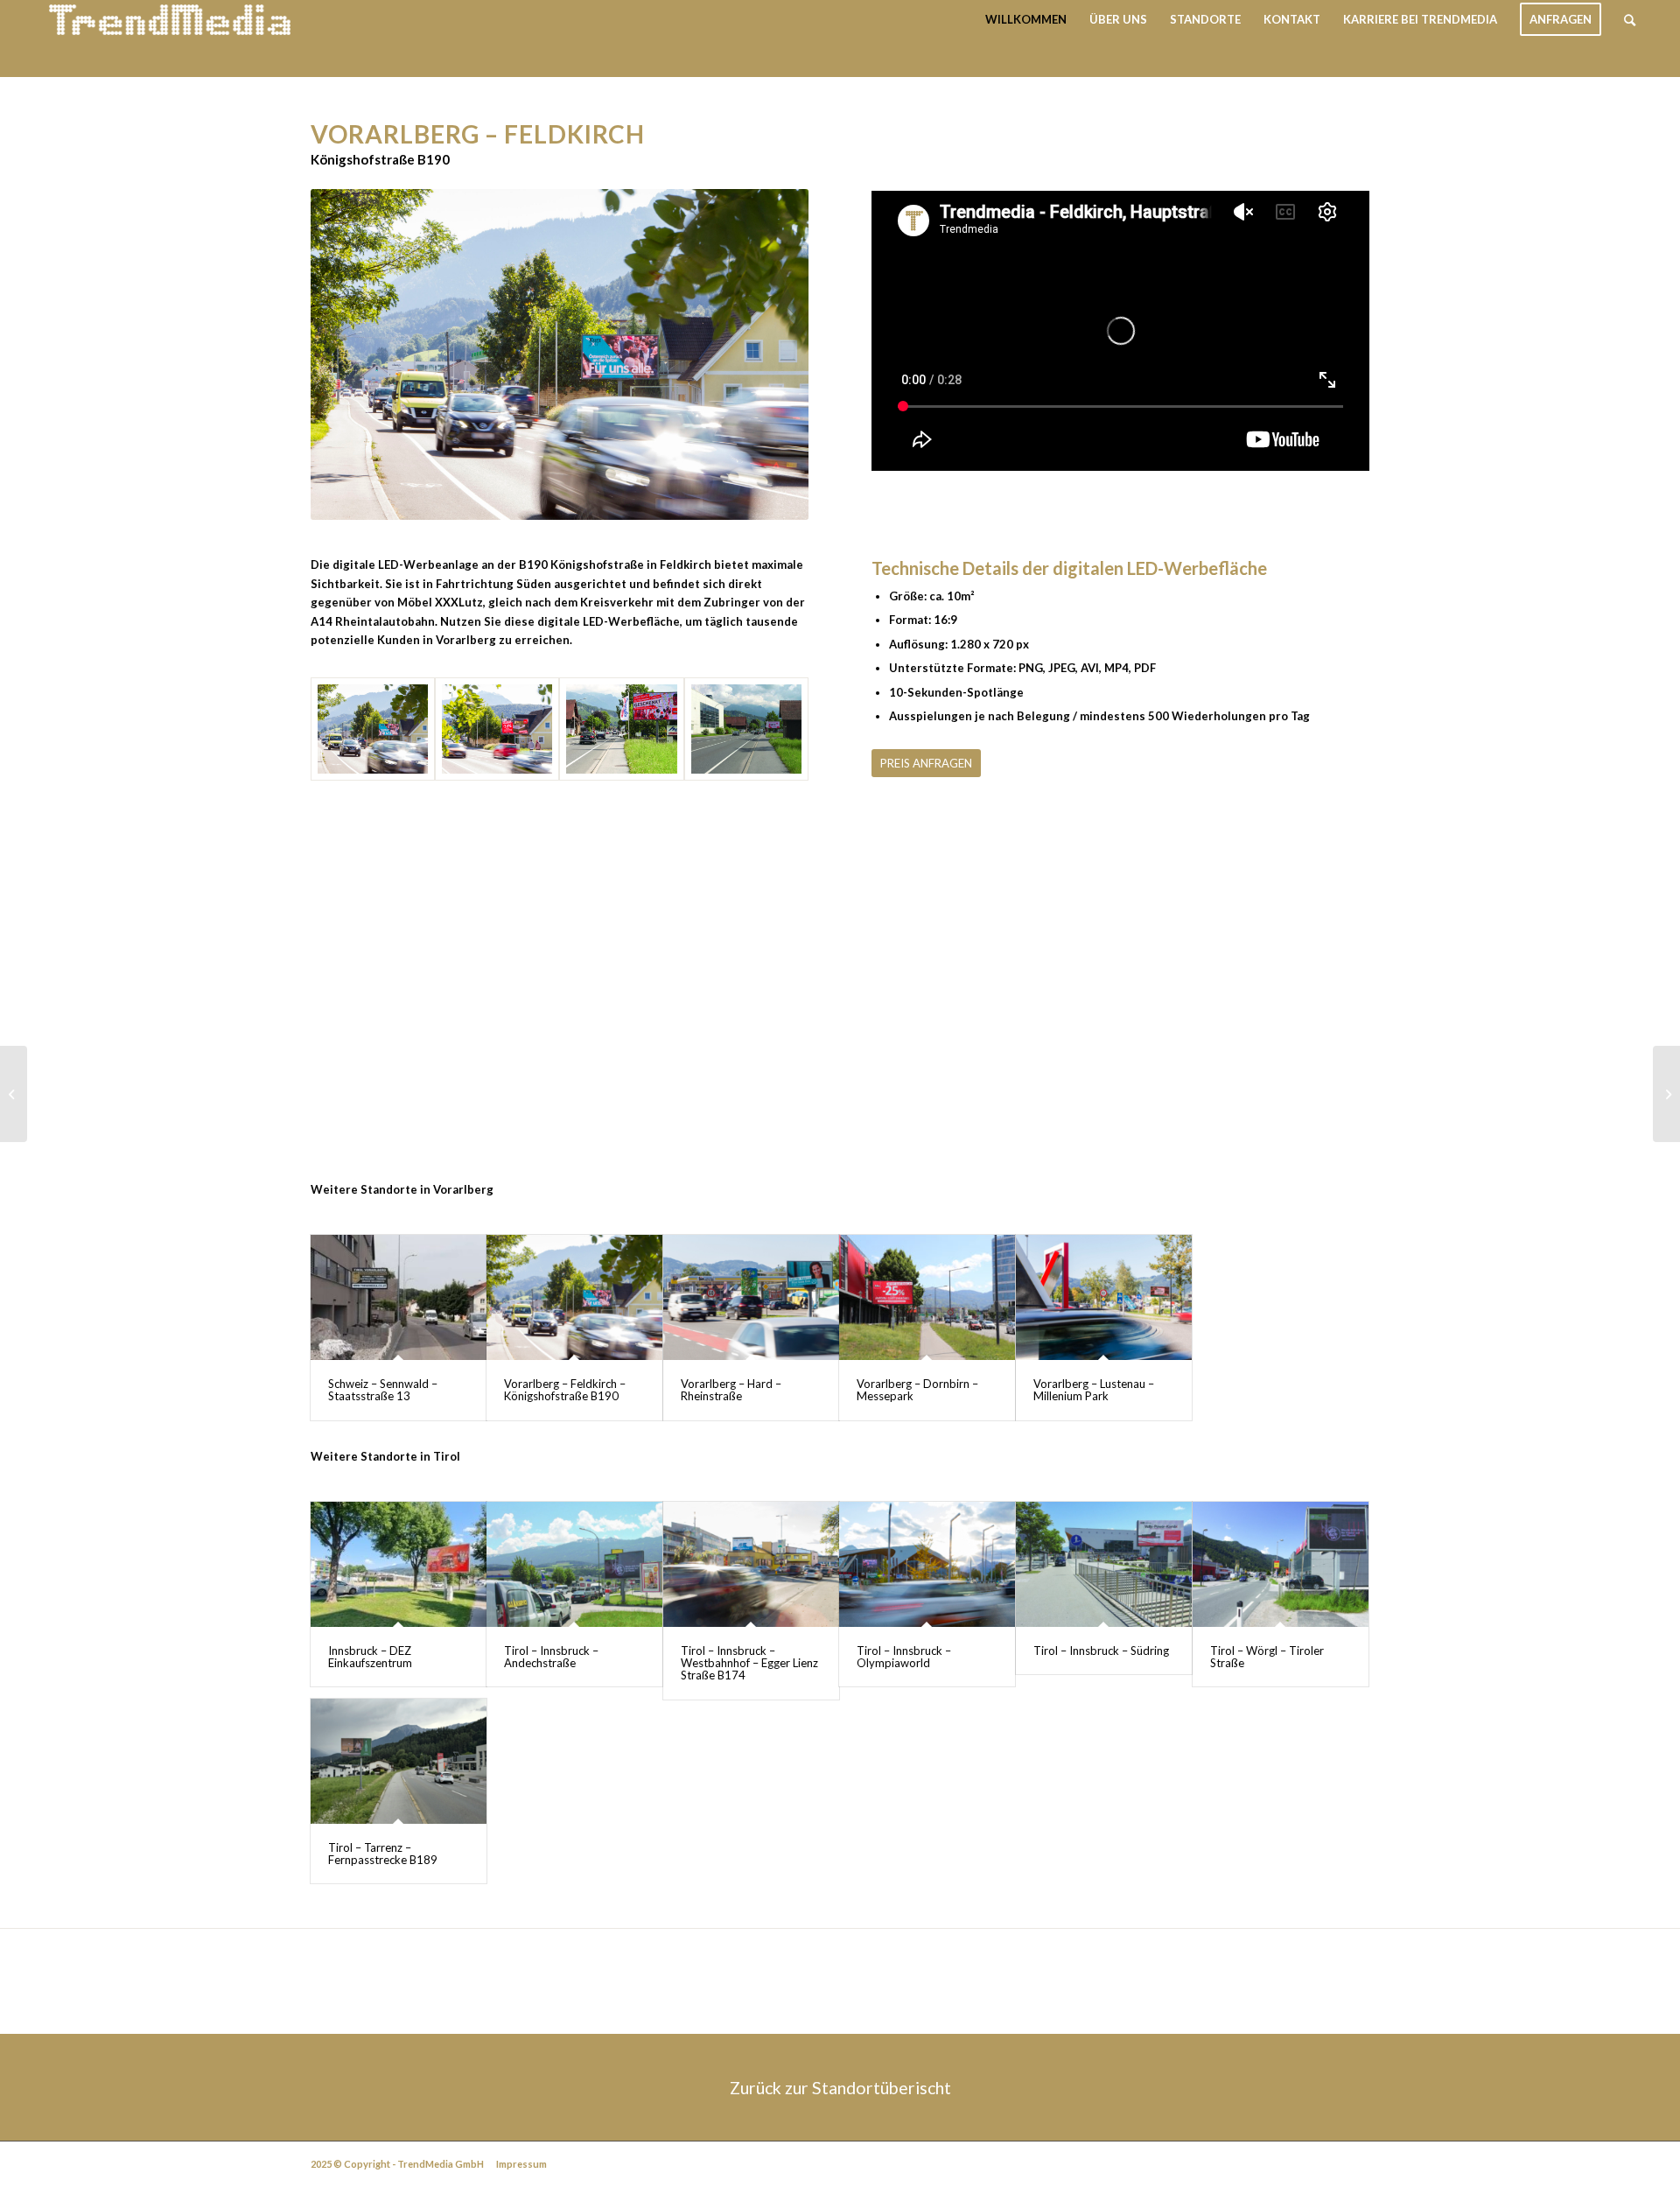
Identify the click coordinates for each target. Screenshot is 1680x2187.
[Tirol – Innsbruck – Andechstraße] (574, 1564)
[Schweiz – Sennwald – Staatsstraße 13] (399, 1297)
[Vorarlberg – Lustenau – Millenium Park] (1104, 1297)
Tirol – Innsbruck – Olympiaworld (904, 1657)
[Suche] (1630, 20)
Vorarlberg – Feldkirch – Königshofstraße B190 (565, 1390)
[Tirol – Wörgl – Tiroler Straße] (1281, 1564)
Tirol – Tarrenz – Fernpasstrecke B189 (383, 1854)
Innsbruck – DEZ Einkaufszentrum (370, 1657)
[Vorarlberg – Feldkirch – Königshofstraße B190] (574, 1297)
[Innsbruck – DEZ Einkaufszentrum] (399, 1564)
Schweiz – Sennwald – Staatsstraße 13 (383, 1390)
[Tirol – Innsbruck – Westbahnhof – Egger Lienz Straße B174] (751, 1564)
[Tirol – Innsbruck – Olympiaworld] (927, 1564)
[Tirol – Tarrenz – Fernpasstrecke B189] (399, 1761)
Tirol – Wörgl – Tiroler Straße (1267, 1657)
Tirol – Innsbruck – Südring (1101, 1651)
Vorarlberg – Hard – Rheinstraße (731, 1390)
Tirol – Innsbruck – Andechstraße (551, 1657)
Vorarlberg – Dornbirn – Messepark (917, 1390)
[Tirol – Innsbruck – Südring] (1104, 1564)
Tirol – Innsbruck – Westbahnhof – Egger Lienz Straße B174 (749, 1663)
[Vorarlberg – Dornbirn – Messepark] (927, 1297)
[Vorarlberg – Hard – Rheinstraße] (751, 1297)
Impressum (521, 2164)
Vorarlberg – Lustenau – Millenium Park (1094, 1390)
